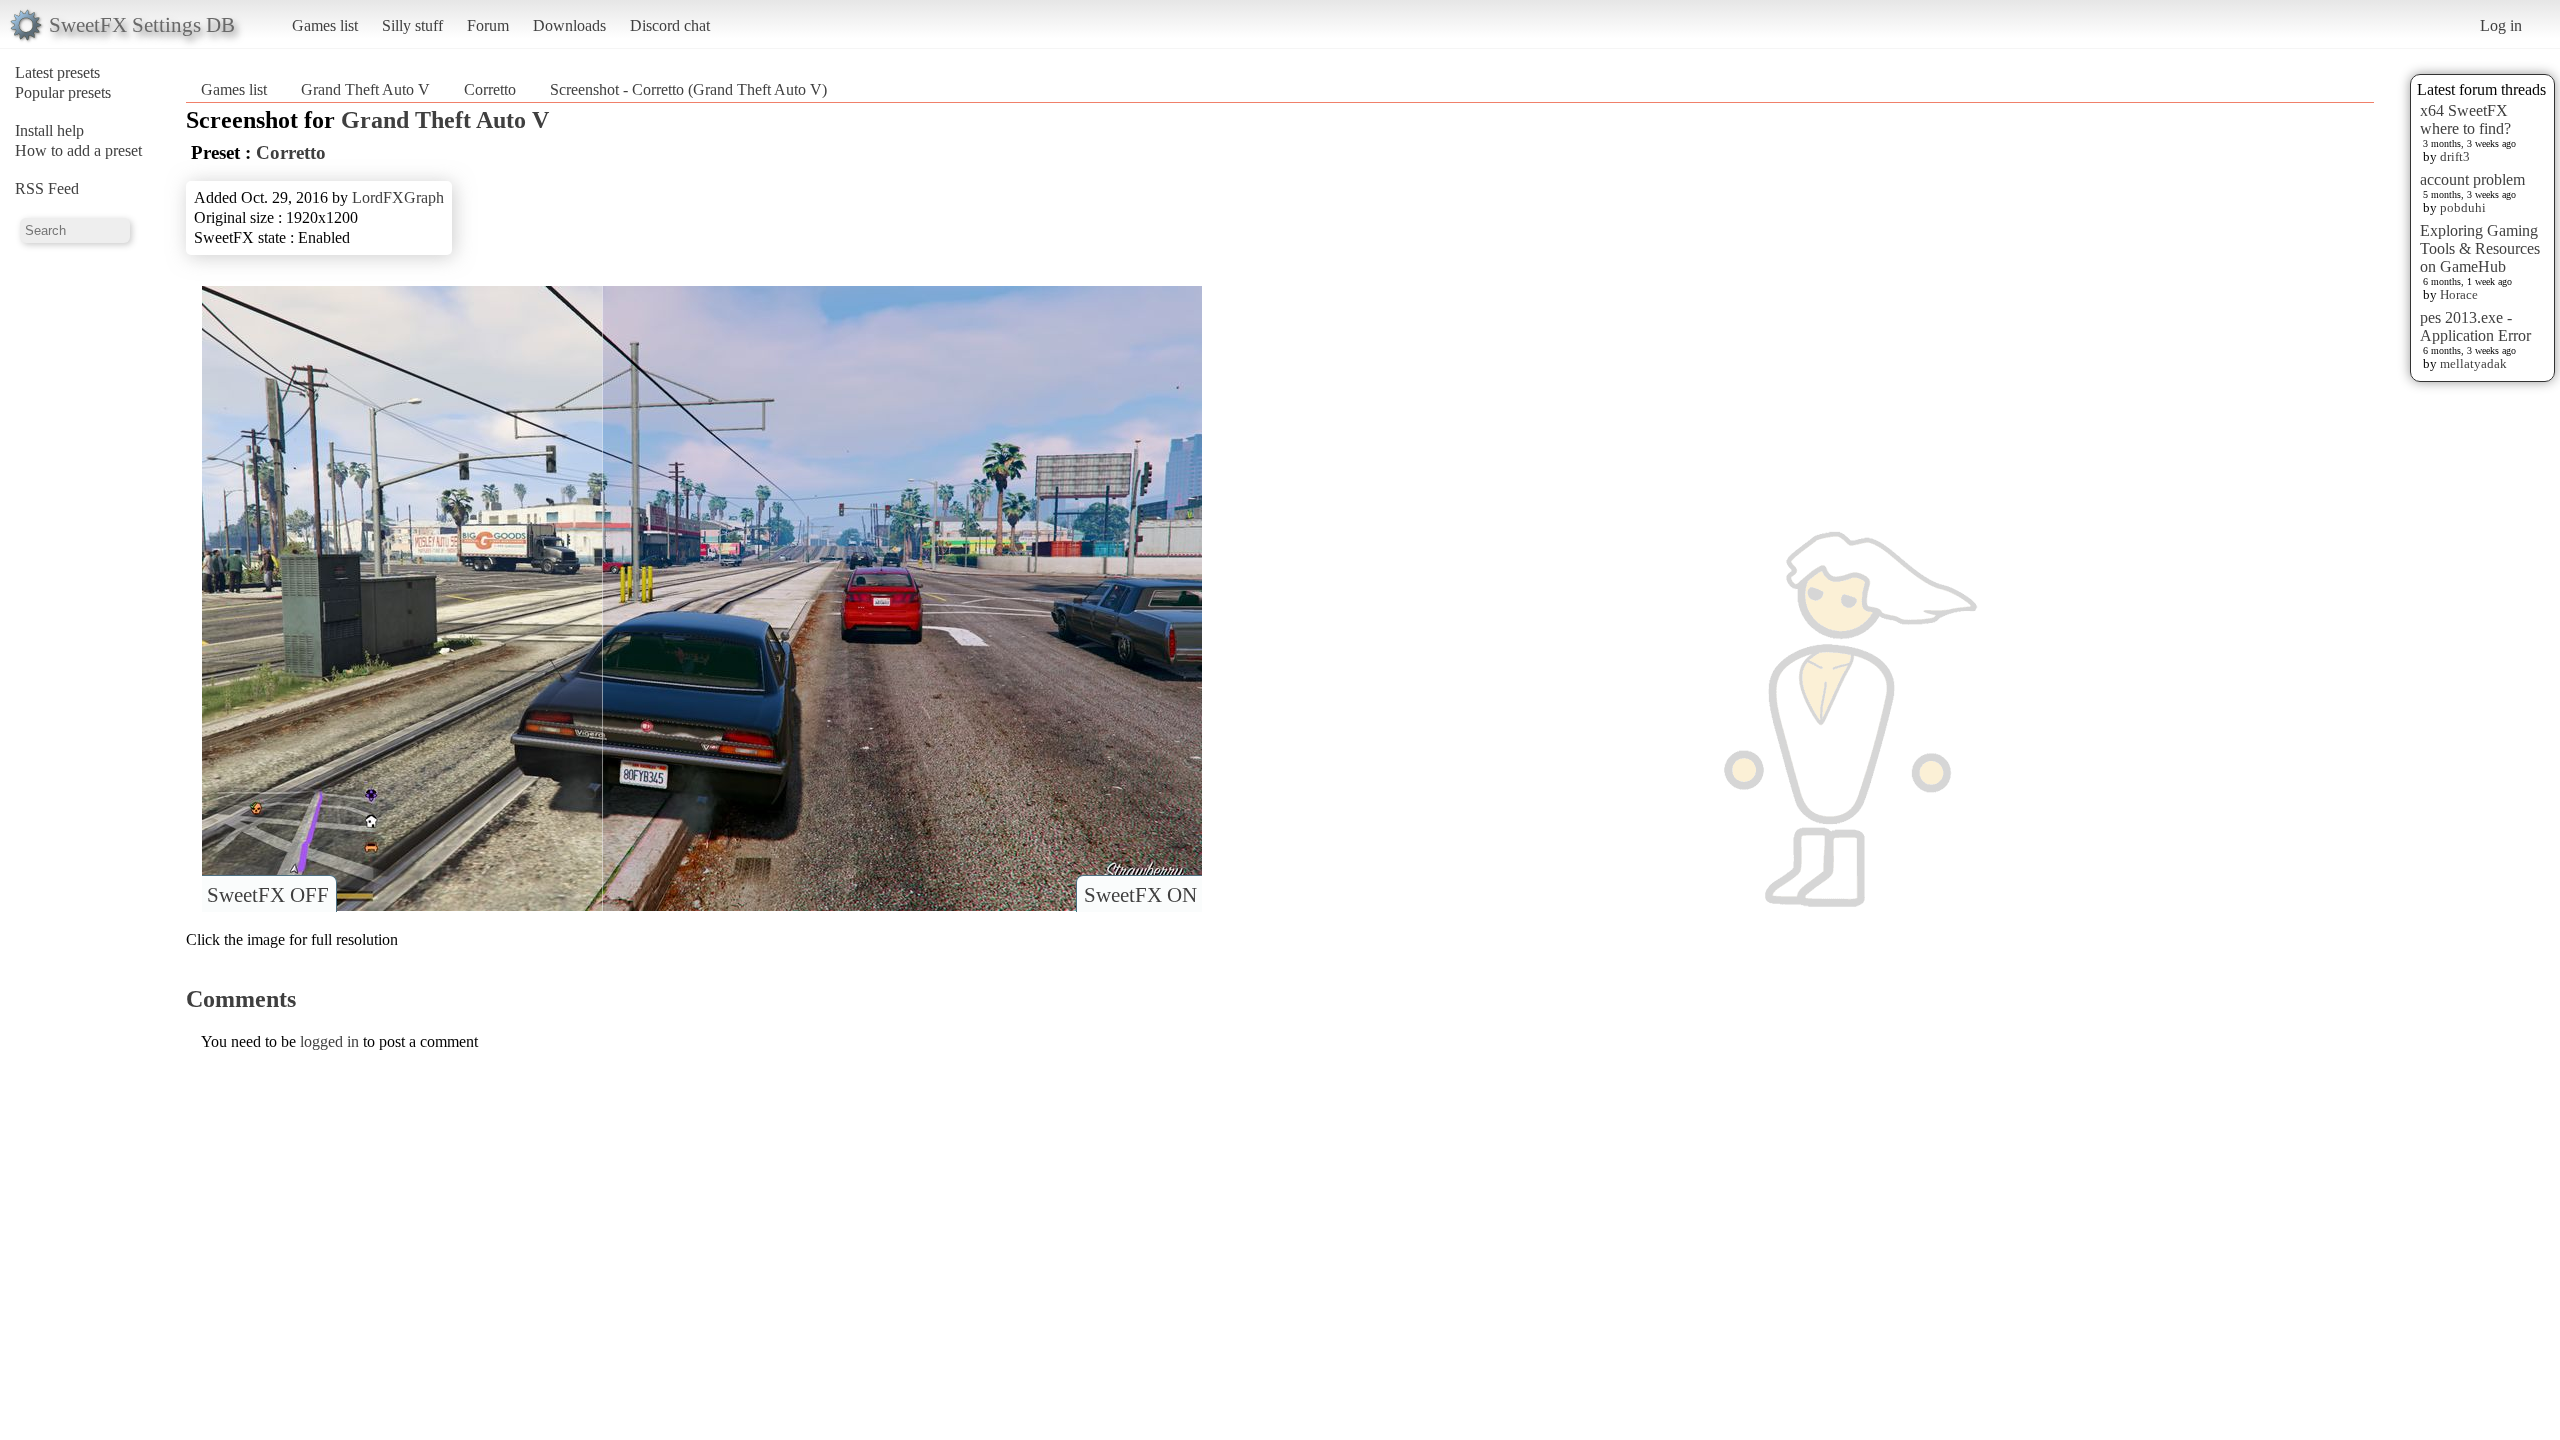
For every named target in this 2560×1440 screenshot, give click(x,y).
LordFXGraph (398, 197)
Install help (49, 130)
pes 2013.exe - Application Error (2475, 326)
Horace (2459, 294)
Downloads (569, 25)
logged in (329, 1041)
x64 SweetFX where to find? (2465, 119)
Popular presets (63, 92)
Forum (488, 25)
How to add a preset (78, 150)
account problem (2472, 179)
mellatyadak (2473, 363)
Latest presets (57, 72)
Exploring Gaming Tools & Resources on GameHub (2480, 248)
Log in (2501, 25)
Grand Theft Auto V (365, 89)
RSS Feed (47, 188)
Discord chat (670, 25)
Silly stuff (412, 25)
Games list (325, 25)
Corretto (492, 89)
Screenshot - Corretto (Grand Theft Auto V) (688, 89)
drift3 (2455, 156)
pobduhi (2463, 207)
